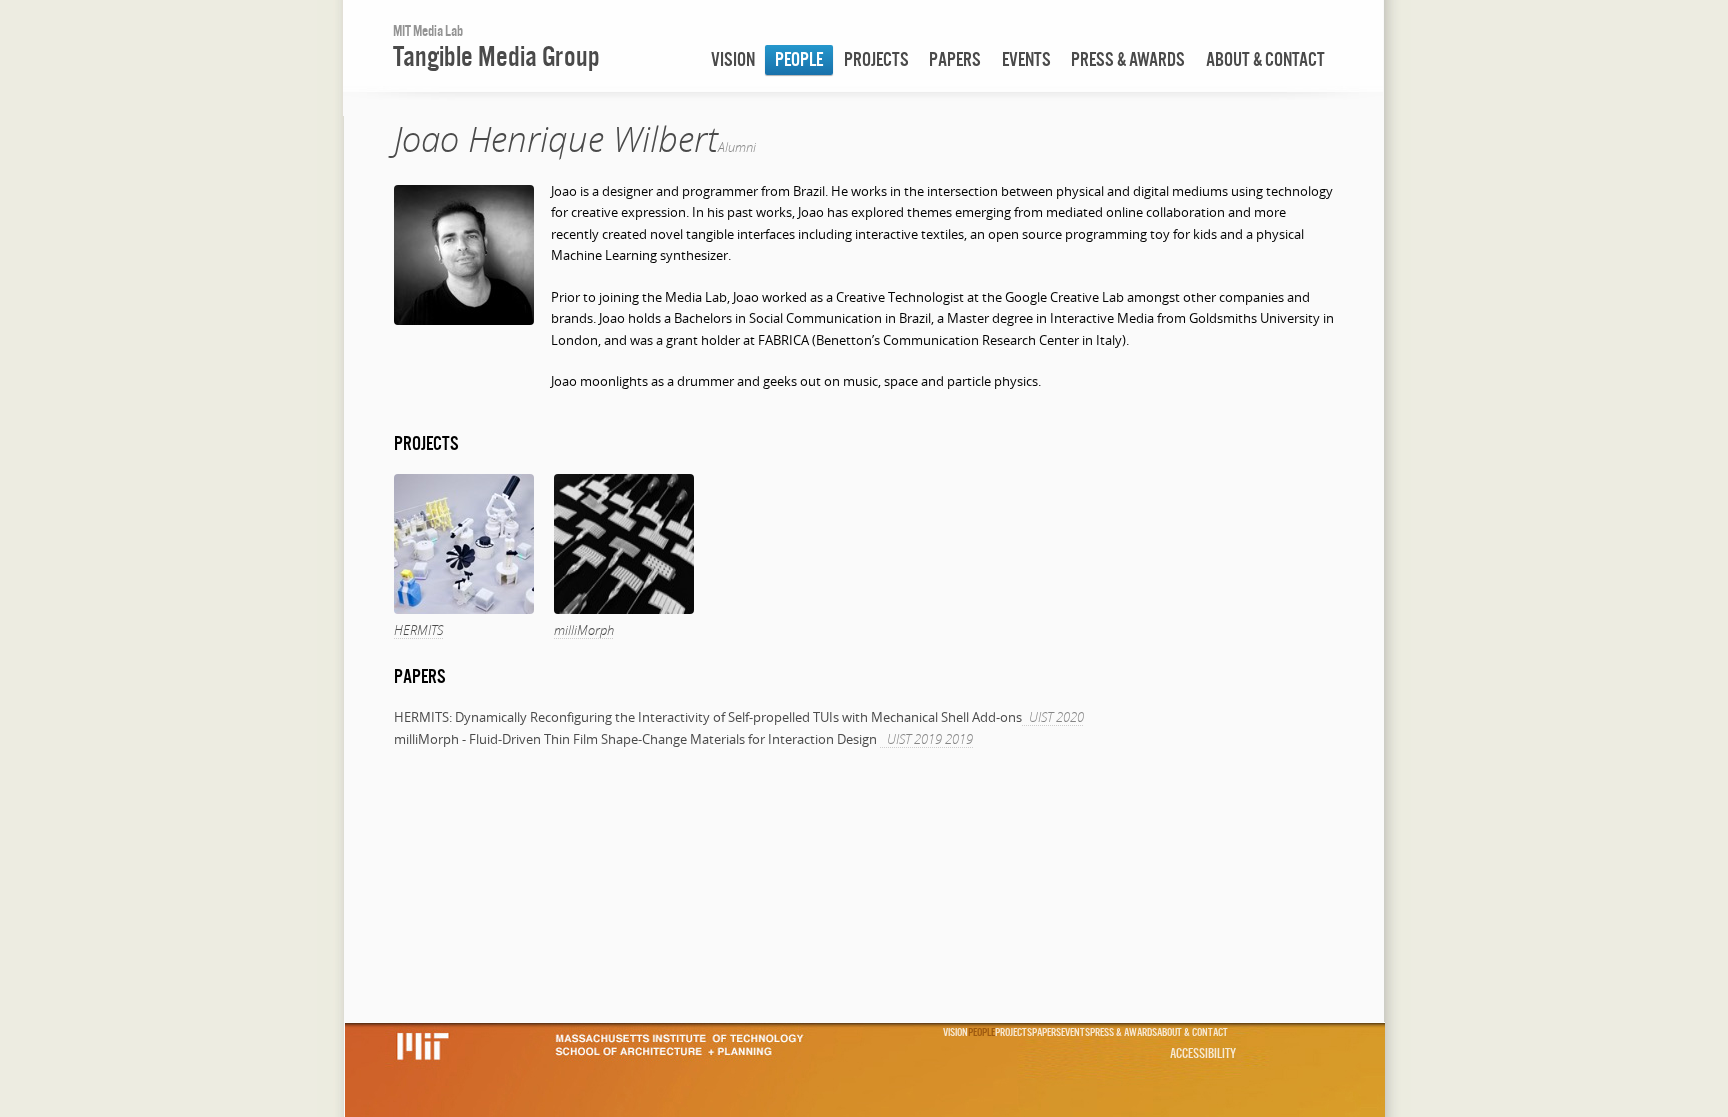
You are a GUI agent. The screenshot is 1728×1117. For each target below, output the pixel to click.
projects (876, 59)
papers (955, 59)
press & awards (1128, 59)
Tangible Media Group (496, 56)
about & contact (1265, 59)
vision (733, 59)
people (799, 59)
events (1026, 59)
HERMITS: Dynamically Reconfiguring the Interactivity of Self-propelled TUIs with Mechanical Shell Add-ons (708, 717)
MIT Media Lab (428, 30)
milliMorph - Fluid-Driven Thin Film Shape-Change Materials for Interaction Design (637, 739)
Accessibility (1203, 1053)
